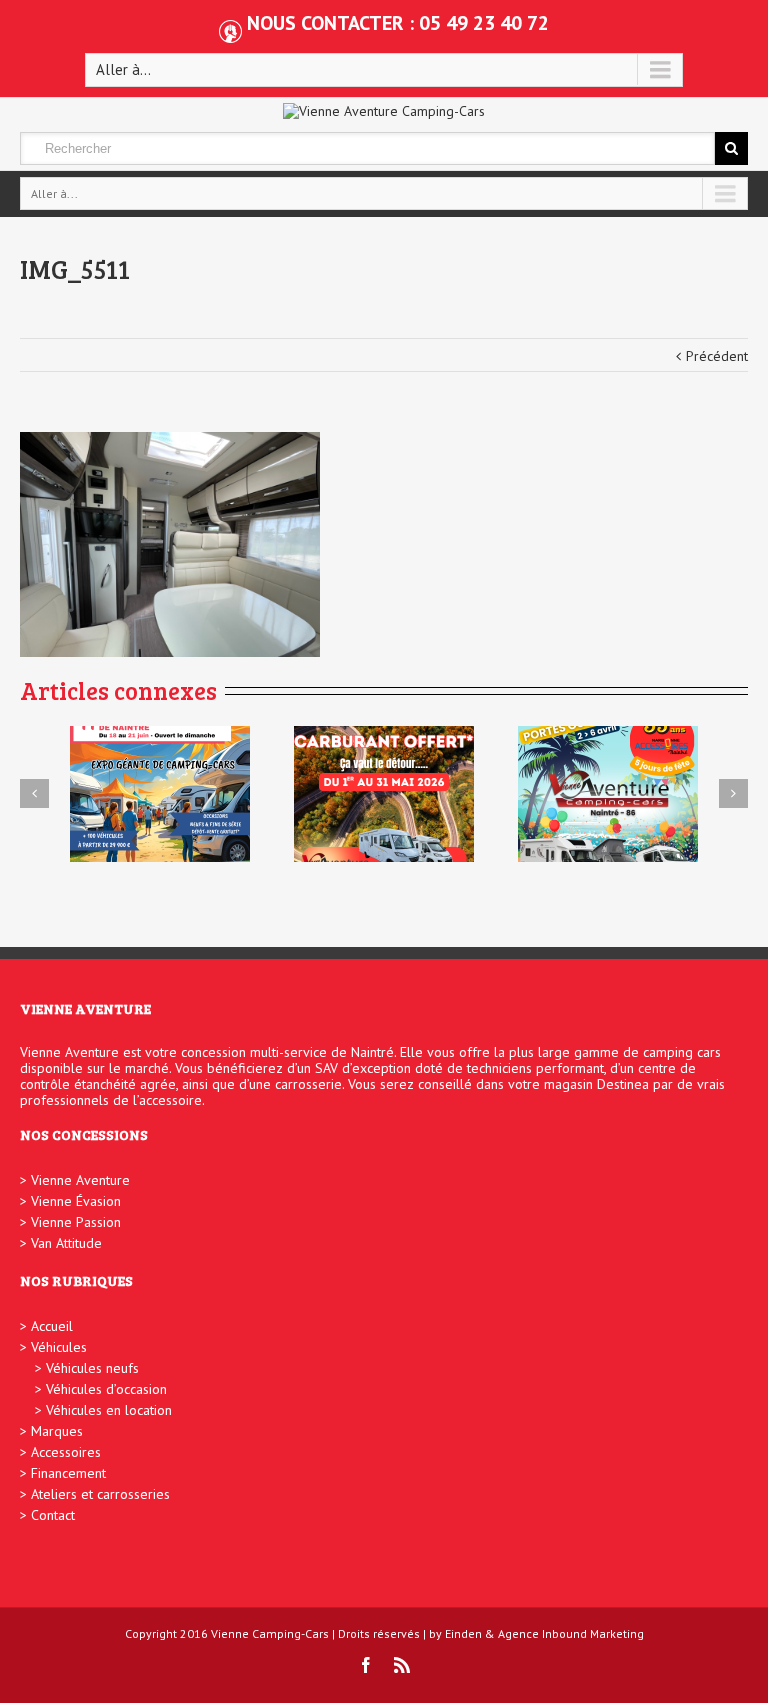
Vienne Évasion (76, 1201)
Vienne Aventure (80, 1180)
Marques (57, 1431)
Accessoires (66, 1452)
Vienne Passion (76, 1222)
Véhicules (59, 1347)
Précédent (717, 356)
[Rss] (402, 1665)
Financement (68, 1473)
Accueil (52, 1326)
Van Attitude (66, 1243)
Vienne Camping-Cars (270, 1633)
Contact (53, 1515)
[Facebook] (366, 1665)
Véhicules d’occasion (106, 1389)
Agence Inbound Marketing (571, 1633)
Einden (463, 1633)
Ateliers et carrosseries (100, 1494)
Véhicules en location (109, 1410)
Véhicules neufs (92, 1368)
